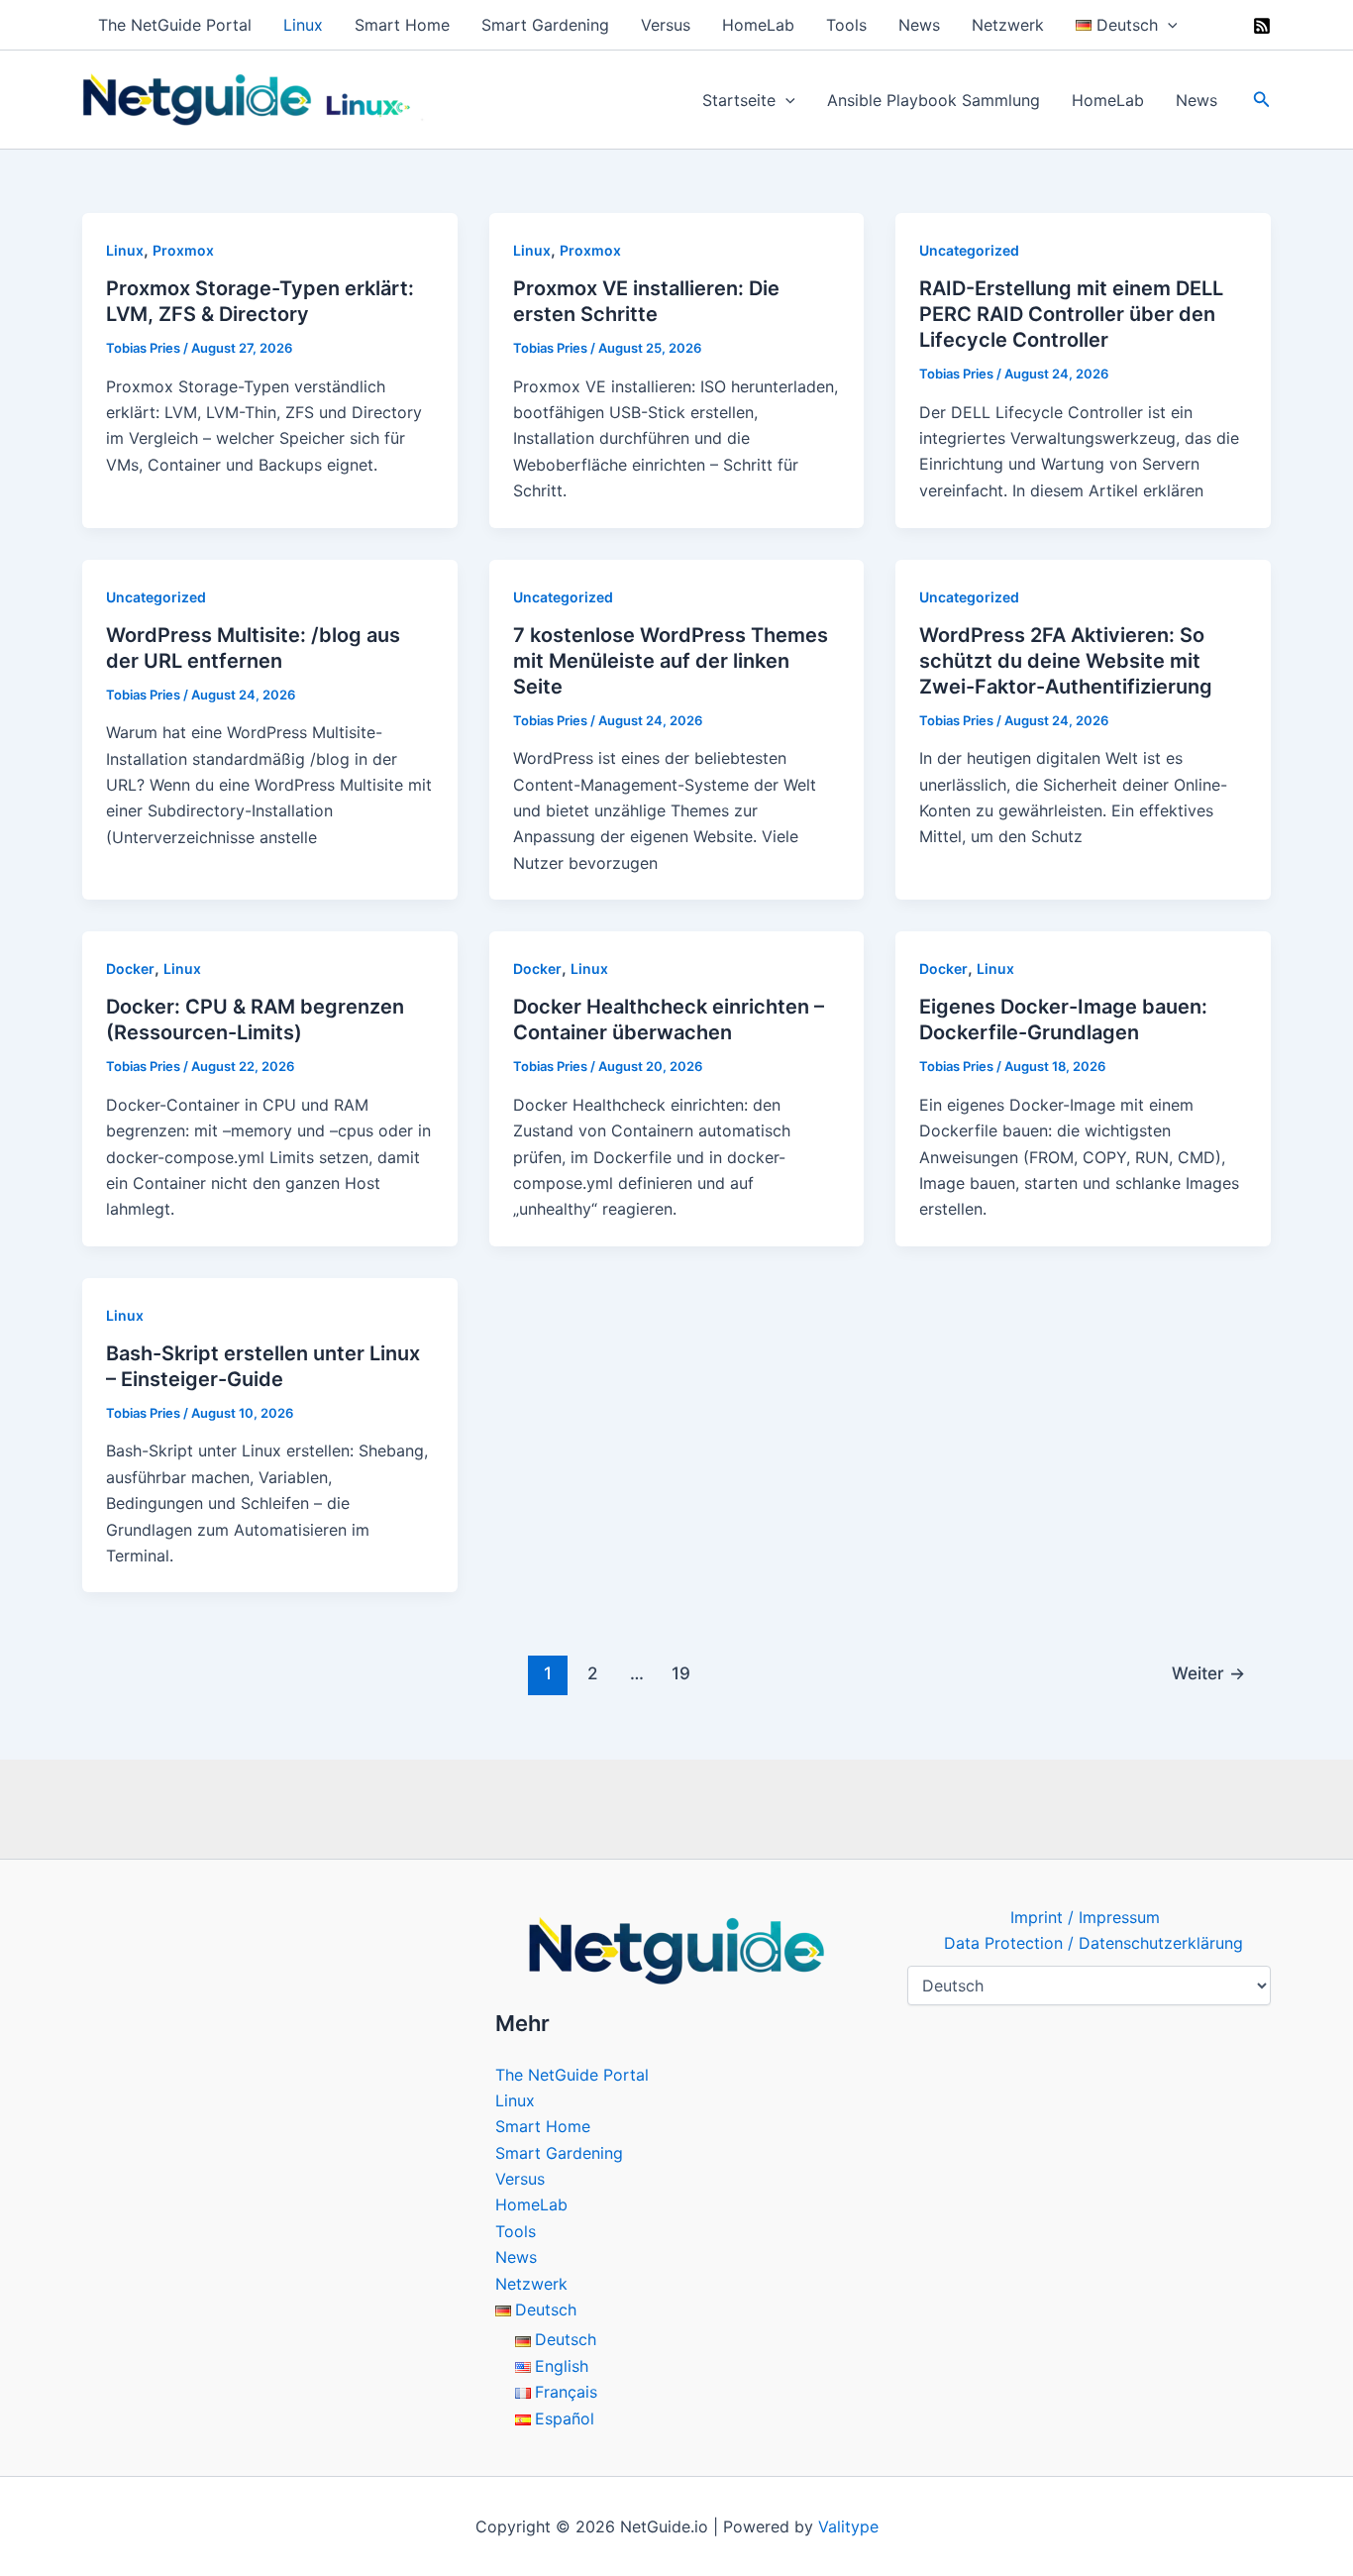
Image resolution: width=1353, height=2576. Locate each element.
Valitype (848, 2526)
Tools (846, 25)
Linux (303, 25)
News (919, 25)
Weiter (1208, 1673)
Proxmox (183, 250)
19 (681, 1673)
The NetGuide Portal (175, 25)
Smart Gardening (545, 25)
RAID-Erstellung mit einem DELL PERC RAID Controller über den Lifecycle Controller (1071, 314)
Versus (666, 25)
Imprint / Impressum (1085, 1917)
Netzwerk (1008, 25)
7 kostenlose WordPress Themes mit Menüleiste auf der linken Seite (671, 661)
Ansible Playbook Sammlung (934, 100)
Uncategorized (969, 250)
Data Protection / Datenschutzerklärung (1093, 1943)
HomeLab (758, 25)
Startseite (739, 100)
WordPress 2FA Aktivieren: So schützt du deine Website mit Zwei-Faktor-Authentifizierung (1066, 661)
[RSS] (1262, 26)
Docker (130, 968)
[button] (1168, 25)
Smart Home (402, 25)
